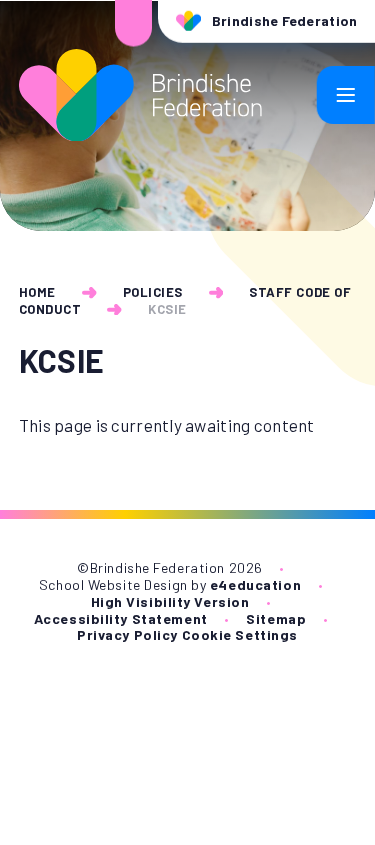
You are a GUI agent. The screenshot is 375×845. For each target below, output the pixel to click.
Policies (153, 292)
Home (37, 292)
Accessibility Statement (121, 618)
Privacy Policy (127, 634)
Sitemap (276, 618)
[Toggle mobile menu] (346, 95)
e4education (255, 584)
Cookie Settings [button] (240, 634)
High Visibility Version (170, 601)
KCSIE (167, 309)
